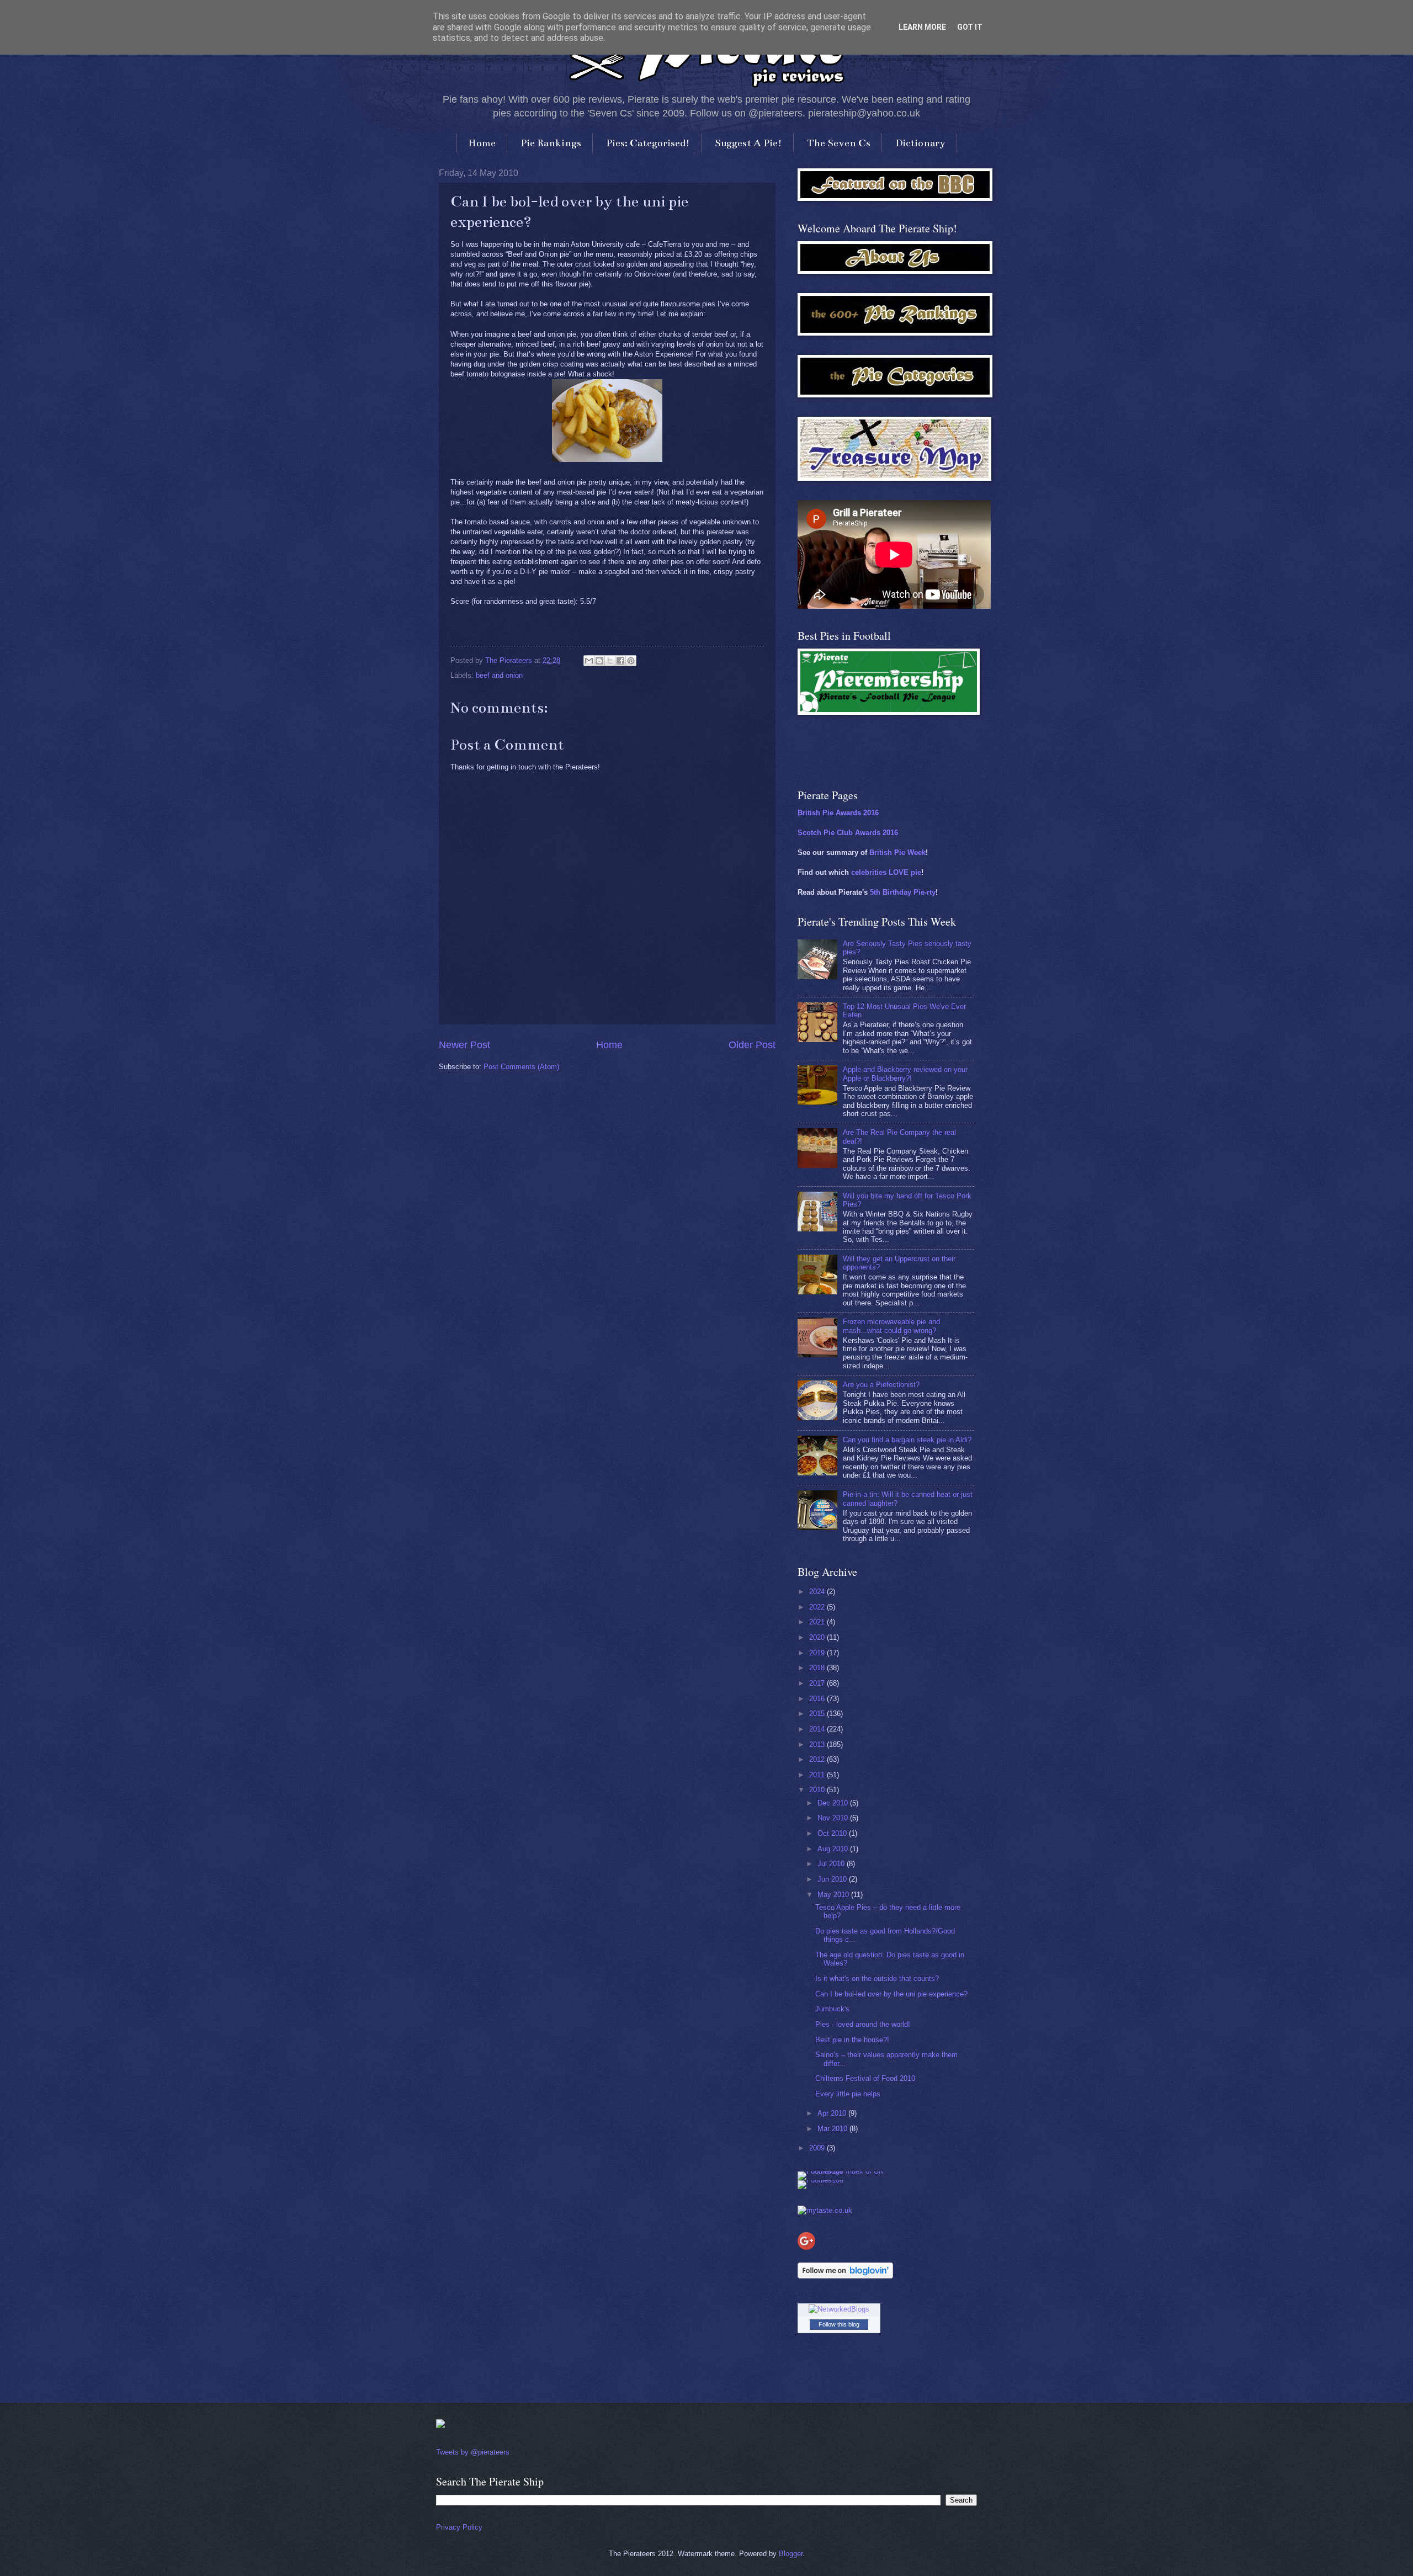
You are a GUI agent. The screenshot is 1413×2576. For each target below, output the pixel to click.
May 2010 (834, 1895)
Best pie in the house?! (852, 2040)
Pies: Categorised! (648, 143)
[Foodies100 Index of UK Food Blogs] (843, 2171)
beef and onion (499, 675)
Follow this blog (839, 2324)
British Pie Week (897, 853)
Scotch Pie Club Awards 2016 (848, 833)
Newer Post (464, 1045)
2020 (818, 1637)
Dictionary (920, 143)
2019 (818, 1653)
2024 (818, 1592)
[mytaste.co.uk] (825, 2210)
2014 (818, 1729)
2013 (818, 1744)
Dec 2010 (834, 1803)
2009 (818, 2148)
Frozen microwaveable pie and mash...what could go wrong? (891, 1326)
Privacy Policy (459, 2527)
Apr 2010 (833, 2113)
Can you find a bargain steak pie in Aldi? (907, 1440)
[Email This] (589, 661)
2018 (818, 1668)
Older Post (752, 1045)
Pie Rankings (551, 143)
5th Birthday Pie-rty (903, 892)
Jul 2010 (832, 1864)
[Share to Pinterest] (631, 661)
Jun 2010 (833, 1879)
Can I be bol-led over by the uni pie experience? (891, 1994)
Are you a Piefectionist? (881, 1385)
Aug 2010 (834, 1849)
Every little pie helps (848, 2094)
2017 (818, 1683)
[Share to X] (610, 661)
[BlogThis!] (599, 661)
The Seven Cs (839, 143)
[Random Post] (440, 2426)
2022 (818, 1607)
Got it (970, 27)
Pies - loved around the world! (863, 2024)
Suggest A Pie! (748, 143)
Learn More (922, 27)
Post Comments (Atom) (521, 1067)
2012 (818, 1759)
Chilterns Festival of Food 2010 (865, 2078)
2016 (818, 1699)
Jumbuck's (832, 2009)
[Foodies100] (820, 2180)
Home (482, 143)
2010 (818, 1790)
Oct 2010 (833, 1833)
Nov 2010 (834, 1818)
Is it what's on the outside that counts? (877, 1979)
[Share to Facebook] (620, 661)
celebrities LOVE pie (886, 872)
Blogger (791, 2554)
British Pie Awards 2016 (838, 813)
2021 (818, 1622)
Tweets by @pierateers (473, 2452)
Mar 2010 (833, 2129)
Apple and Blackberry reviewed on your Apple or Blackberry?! (905, 1074)
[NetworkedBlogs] (839, 2309)
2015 (818, 1714)
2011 (818, 1775)
